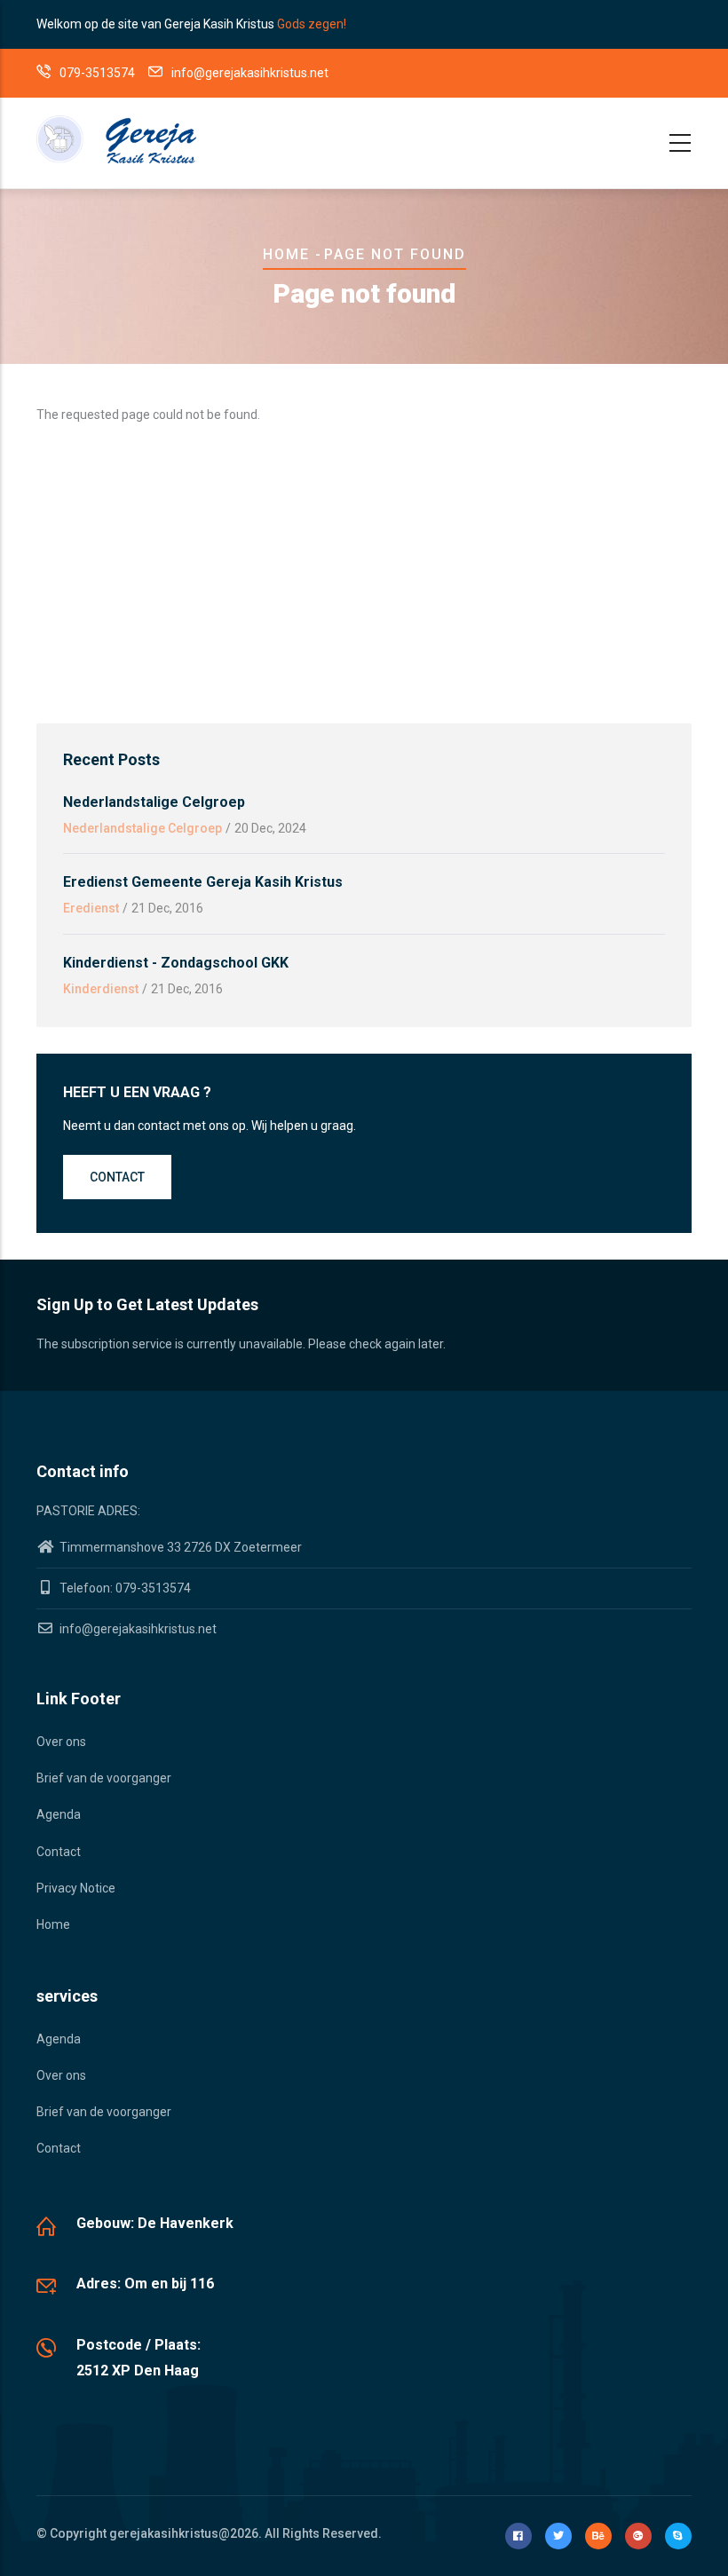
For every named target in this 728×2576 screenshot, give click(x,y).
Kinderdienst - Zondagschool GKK (176, 963)
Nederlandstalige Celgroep (154, 802)
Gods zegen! (312, 24)
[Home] (116, 139)
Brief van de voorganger (104, 1778)
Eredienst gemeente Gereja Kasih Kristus (203, 882)
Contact (117, 1177)
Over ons (61, 1742)
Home (286, 254)
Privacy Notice (76, 1888)
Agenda (59, 1814)
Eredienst (91, 908)
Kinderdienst (101, 989)
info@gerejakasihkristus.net (137, 1629)
